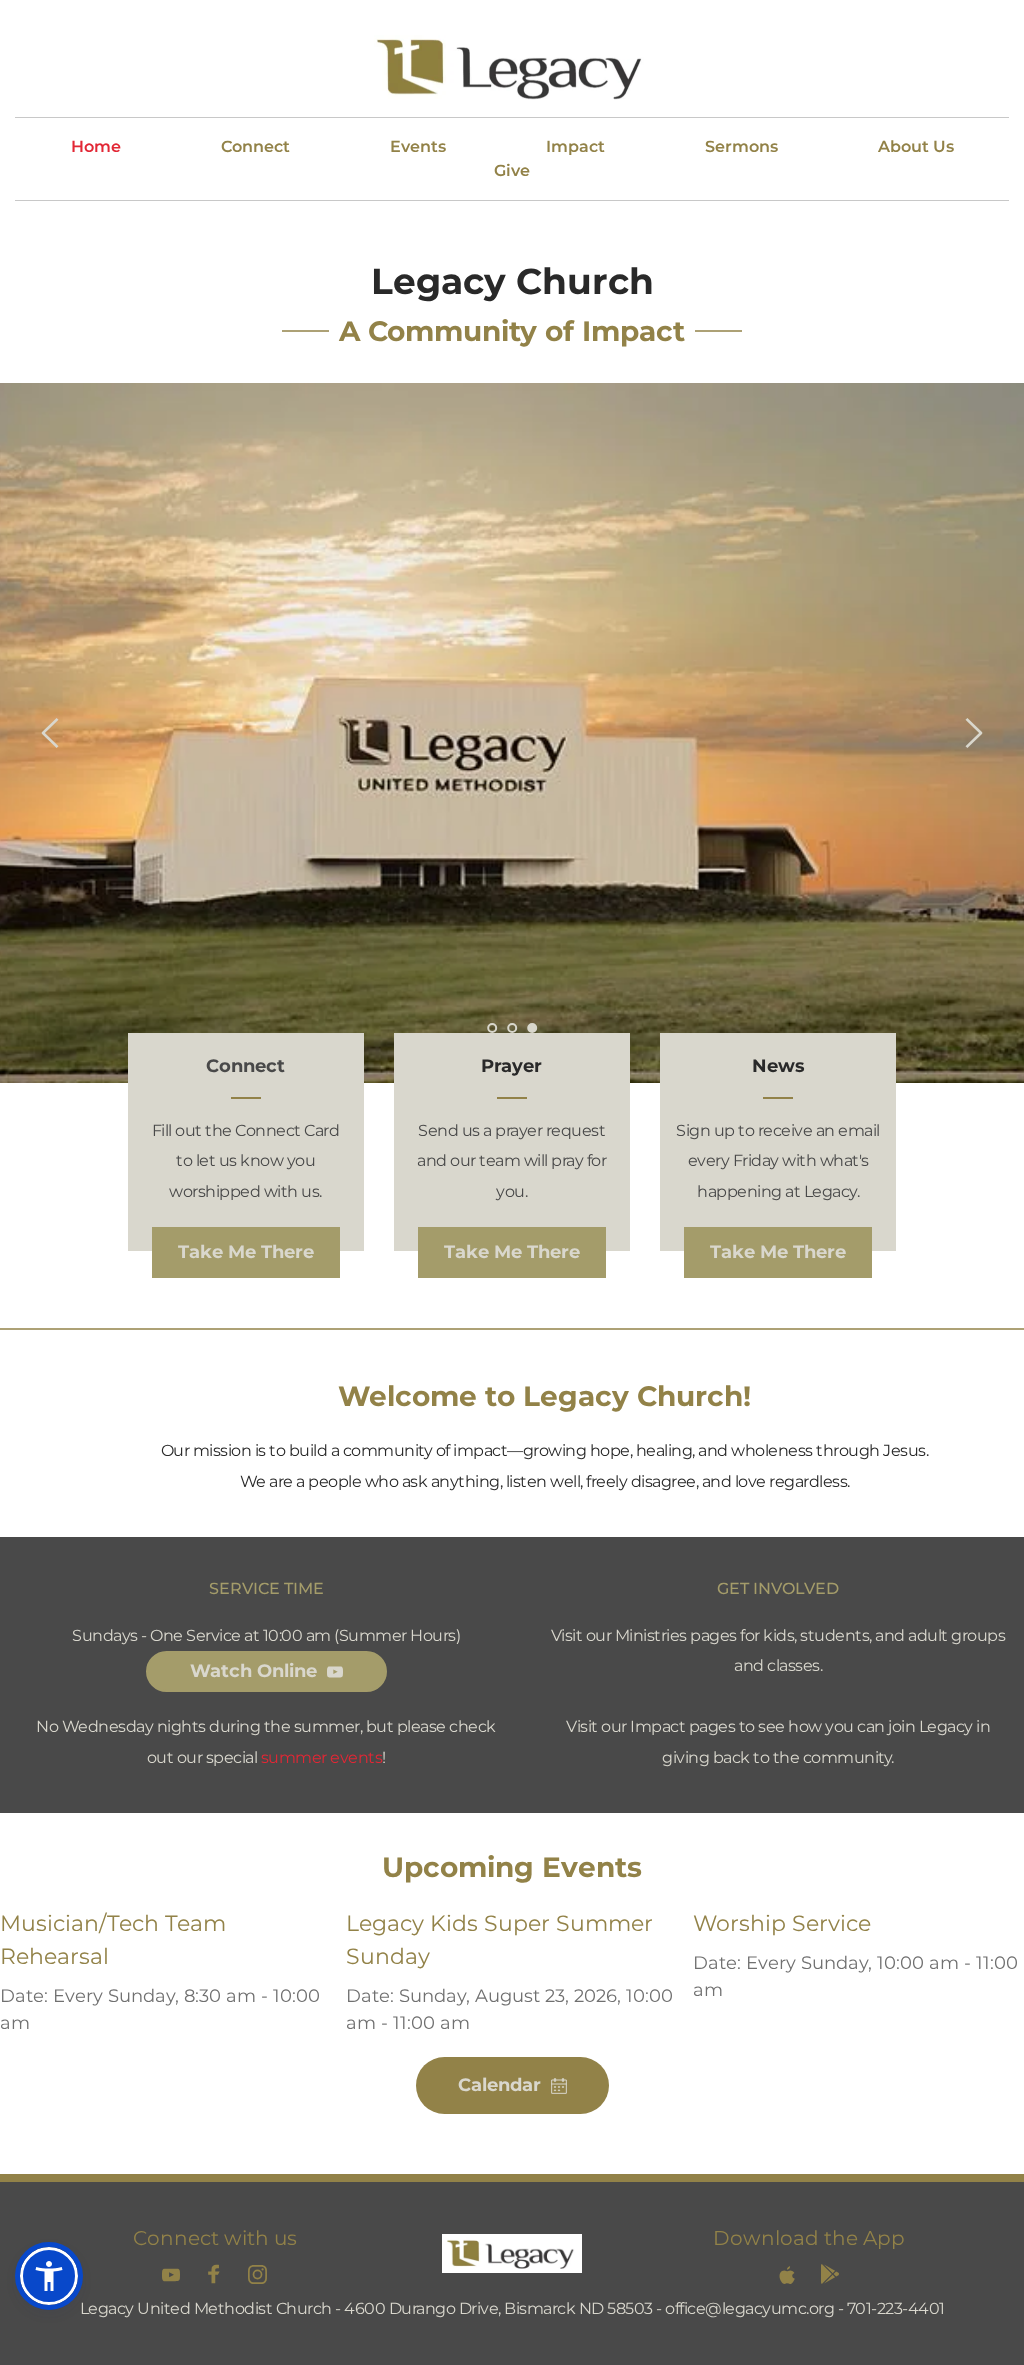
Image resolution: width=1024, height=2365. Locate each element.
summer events (322, 1757)
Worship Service (782, 1923)
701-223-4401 (896, 2308)
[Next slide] (973, 733)
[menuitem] (96, 147)
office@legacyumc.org (749, 2308)
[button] (49, 2276)
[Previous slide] (51, 733)
